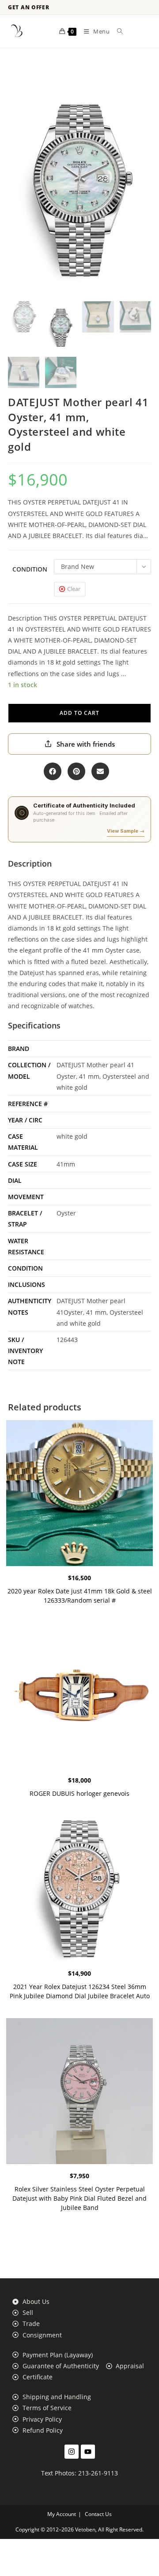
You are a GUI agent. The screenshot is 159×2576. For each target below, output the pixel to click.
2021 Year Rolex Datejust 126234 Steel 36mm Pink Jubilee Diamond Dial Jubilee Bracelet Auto (80, 1991)
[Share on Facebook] (53, 771)
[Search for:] (117, 31)
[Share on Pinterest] (76, 771)
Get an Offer (29, 7)
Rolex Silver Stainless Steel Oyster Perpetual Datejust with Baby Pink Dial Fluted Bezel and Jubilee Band (79, 2198)
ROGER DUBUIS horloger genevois (79, 1793)
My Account (62, 2514)
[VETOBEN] (17, 31)
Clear (74, 589)
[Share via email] (100, 771)
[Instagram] (72, 2452)
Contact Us (98, 2514)
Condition (30, 569)
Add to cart (79, 713)
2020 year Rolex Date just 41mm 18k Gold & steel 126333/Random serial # (80, 1596)
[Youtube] (88, 2452)
